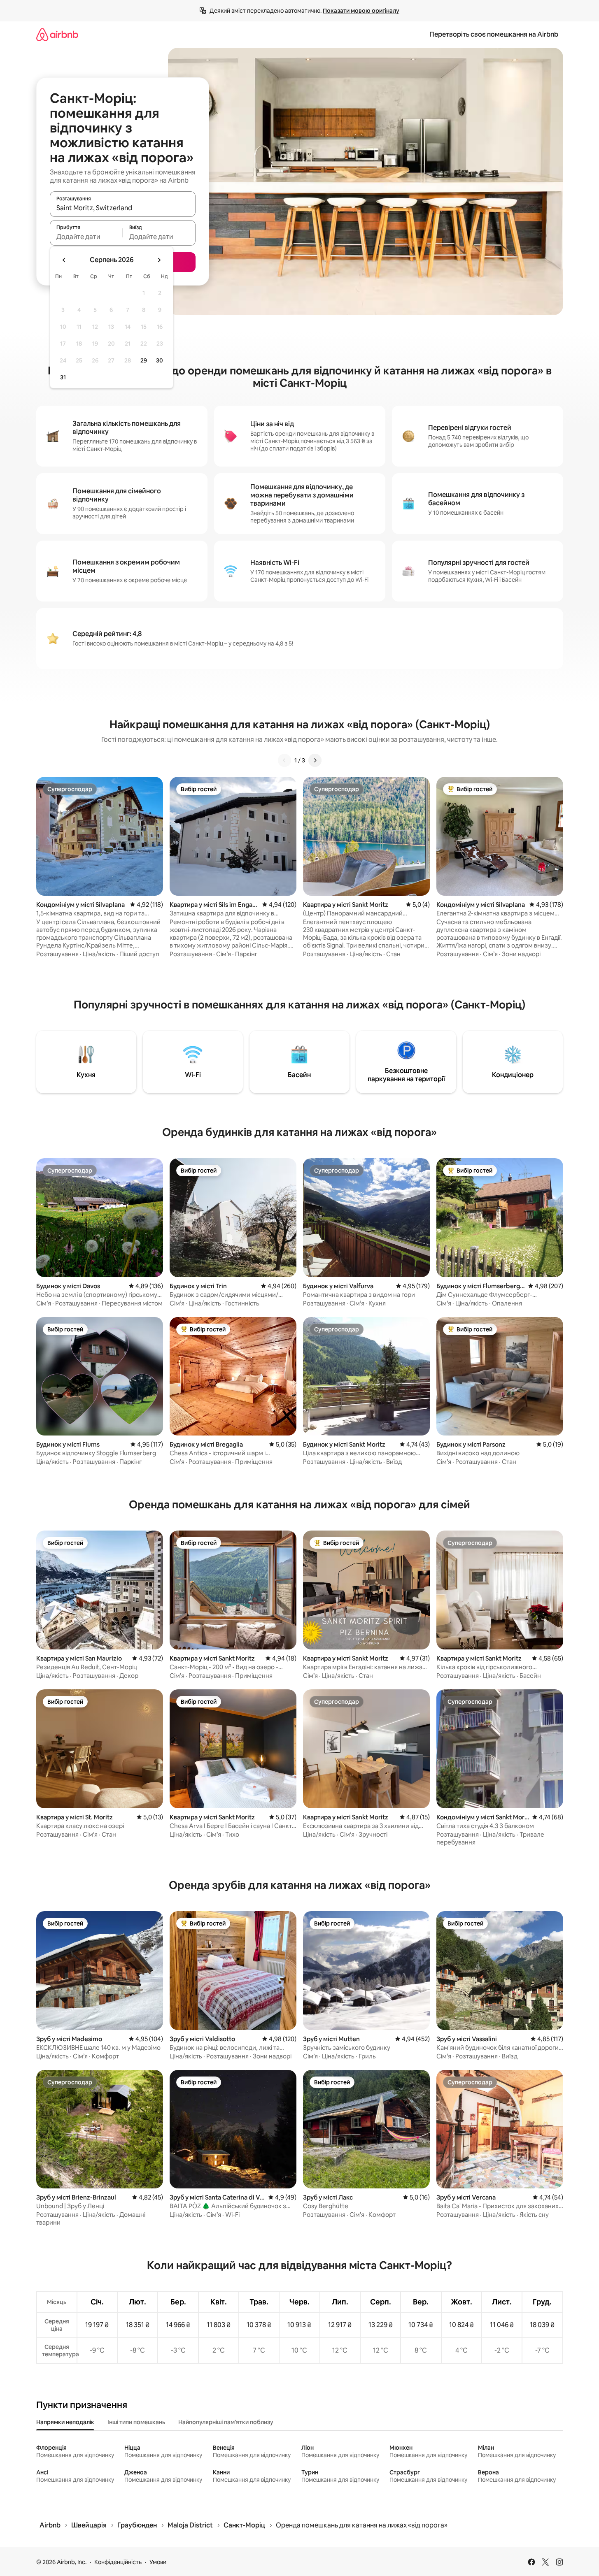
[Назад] (284, 760)
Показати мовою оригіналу (361, 11)
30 (160, 360)
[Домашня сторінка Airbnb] (57, 34)
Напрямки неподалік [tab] (65, 2422)
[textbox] (86, 237)
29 (144, 360)
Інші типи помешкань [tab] (136, 2422)
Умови (158, 2562)
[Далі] (315, 760)
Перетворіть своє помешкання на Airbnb (494, 34)
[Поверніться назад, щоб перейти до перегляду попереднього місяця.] (64, 260)
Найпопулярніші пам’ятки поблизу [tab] (226, 2422)
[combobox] (123, 208)
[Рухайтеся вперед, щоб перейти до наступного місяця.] (159, 260)
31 (63, 377)
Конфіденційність (118, 2562)
